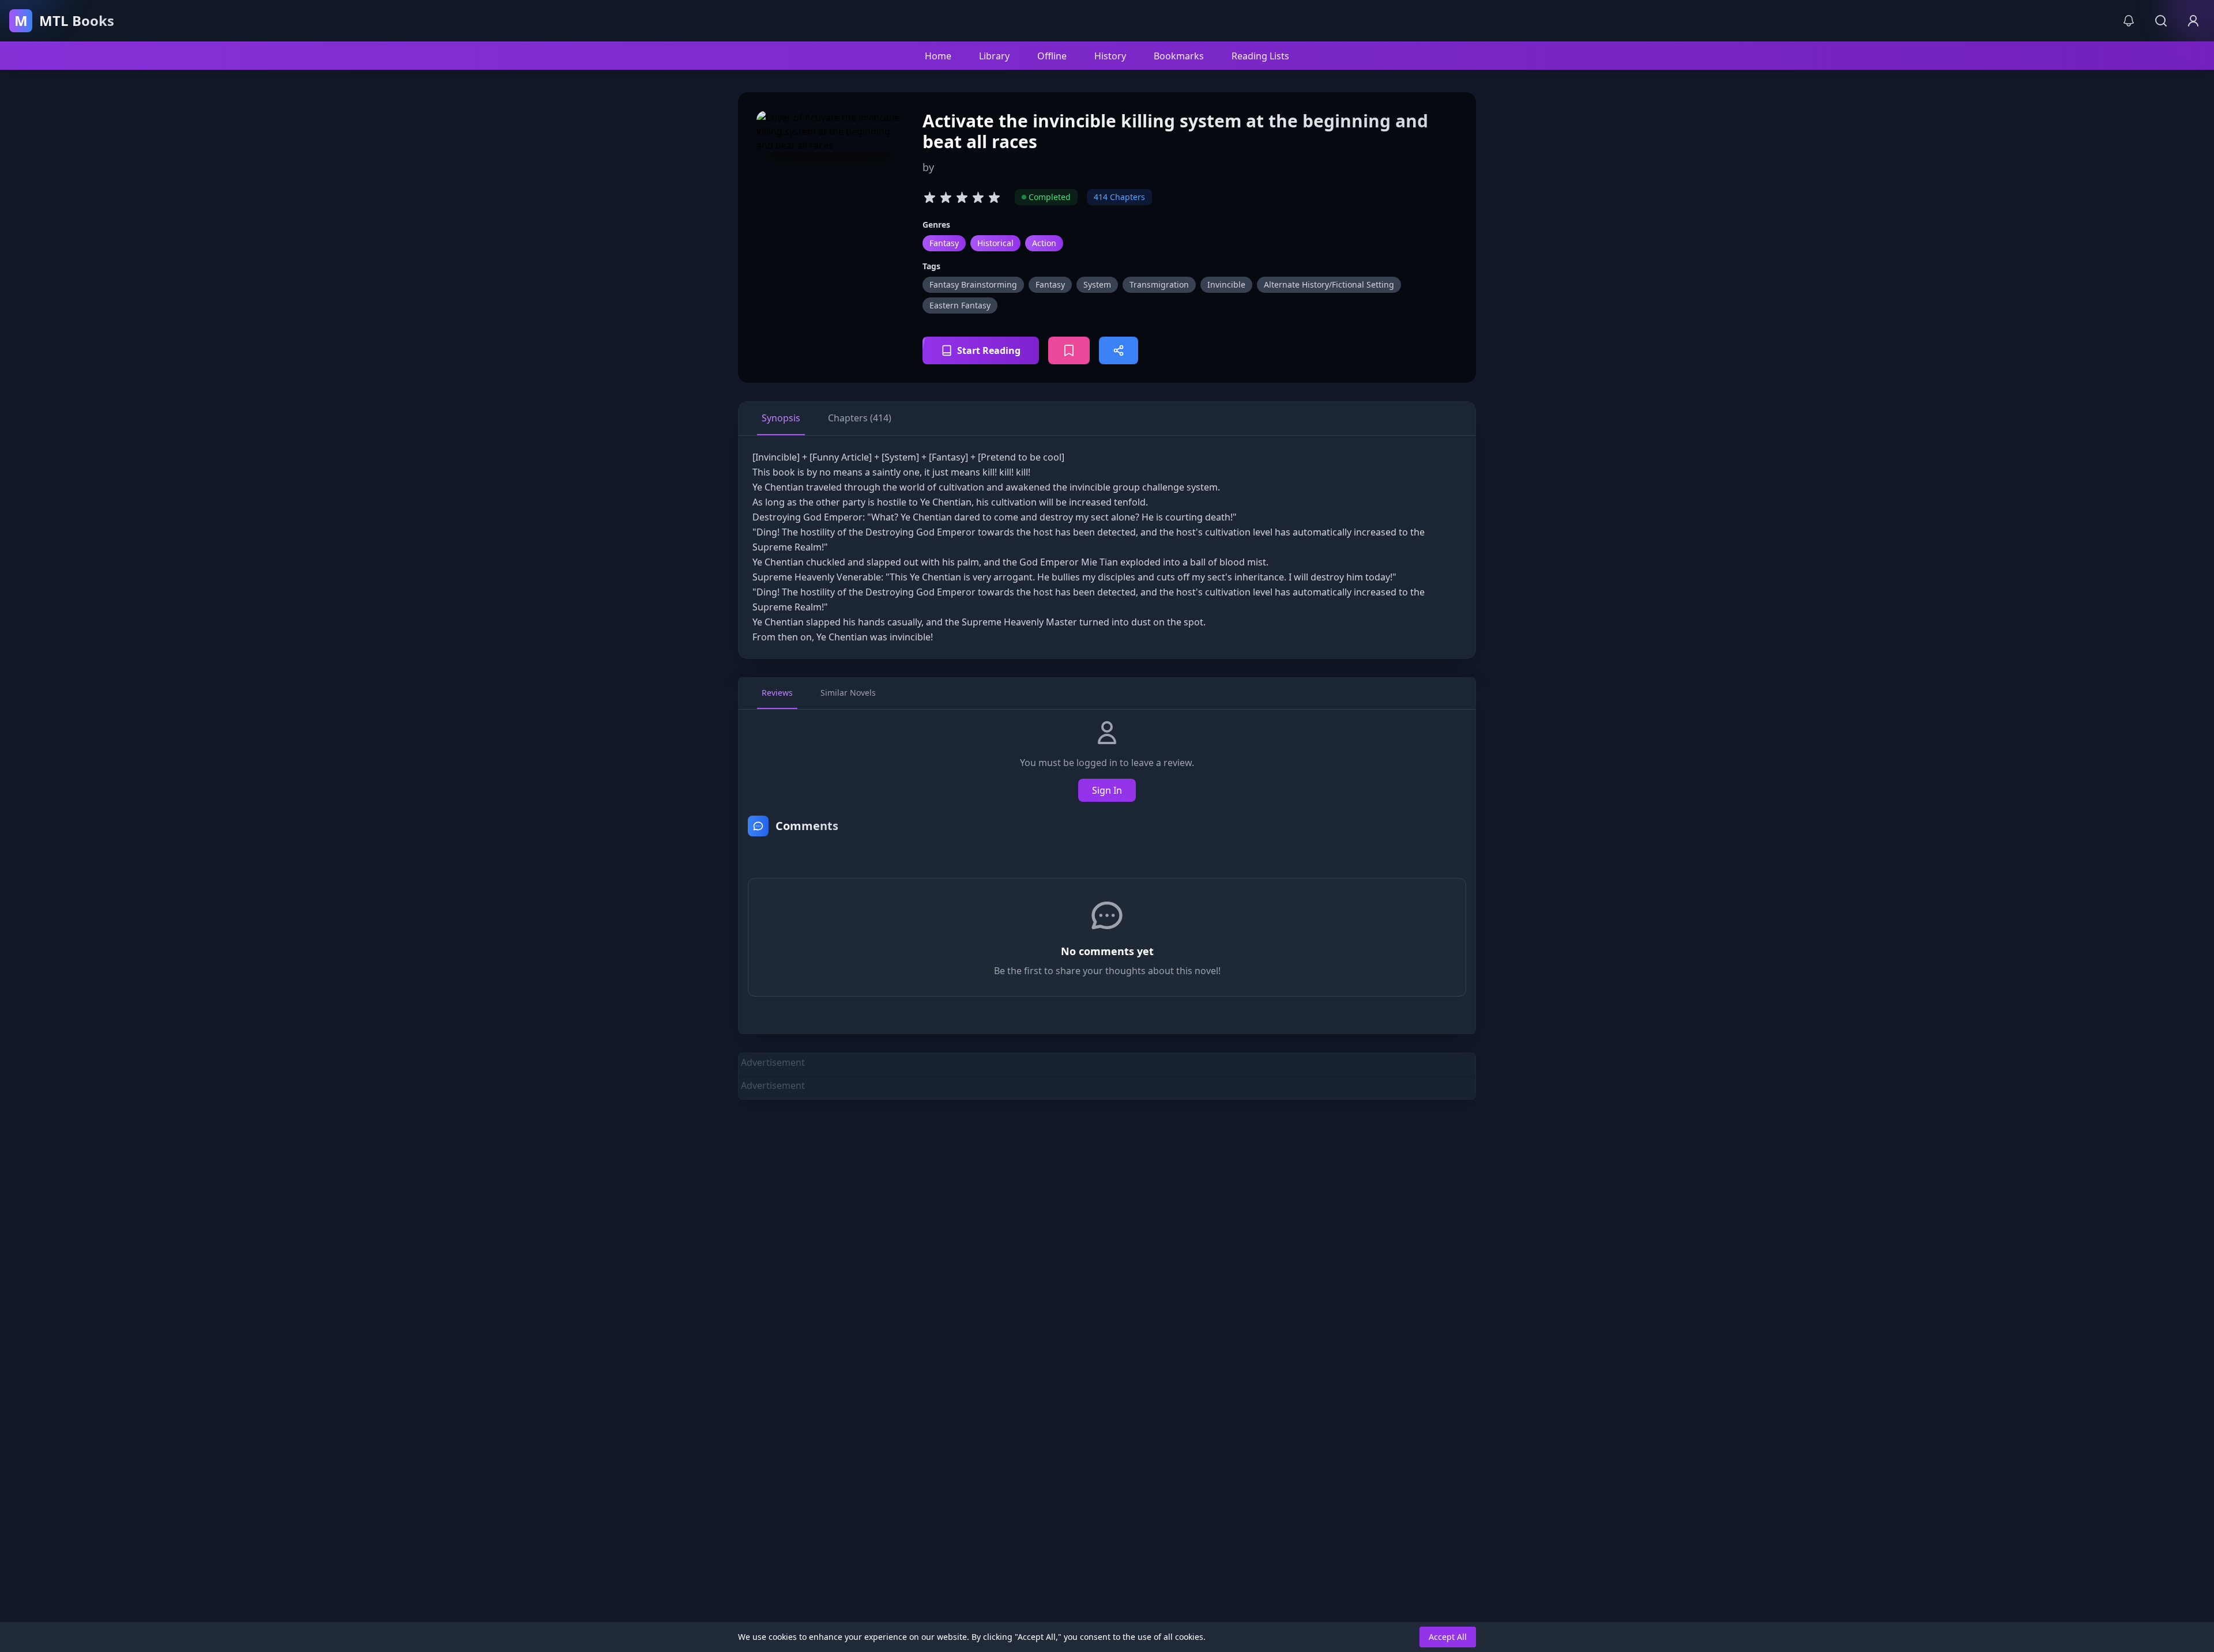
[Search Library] (2161, 21)
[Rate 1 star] (929, 197)
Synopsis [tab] (781, 418)
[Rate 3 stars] (962, 197)
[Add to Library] (1069, 350)
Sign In (1107, 790)
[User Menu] (2193, 21)
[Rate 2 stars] (946, 197)
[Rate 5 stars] (994, 197)
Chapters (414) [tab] (860, 418)
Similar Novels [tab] (848, 693)
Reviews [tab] (777, 693)
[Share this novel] (1119, 350)
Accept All (1448, 1637)
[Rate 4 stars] (978, 197)
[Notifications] (2129, 21)
